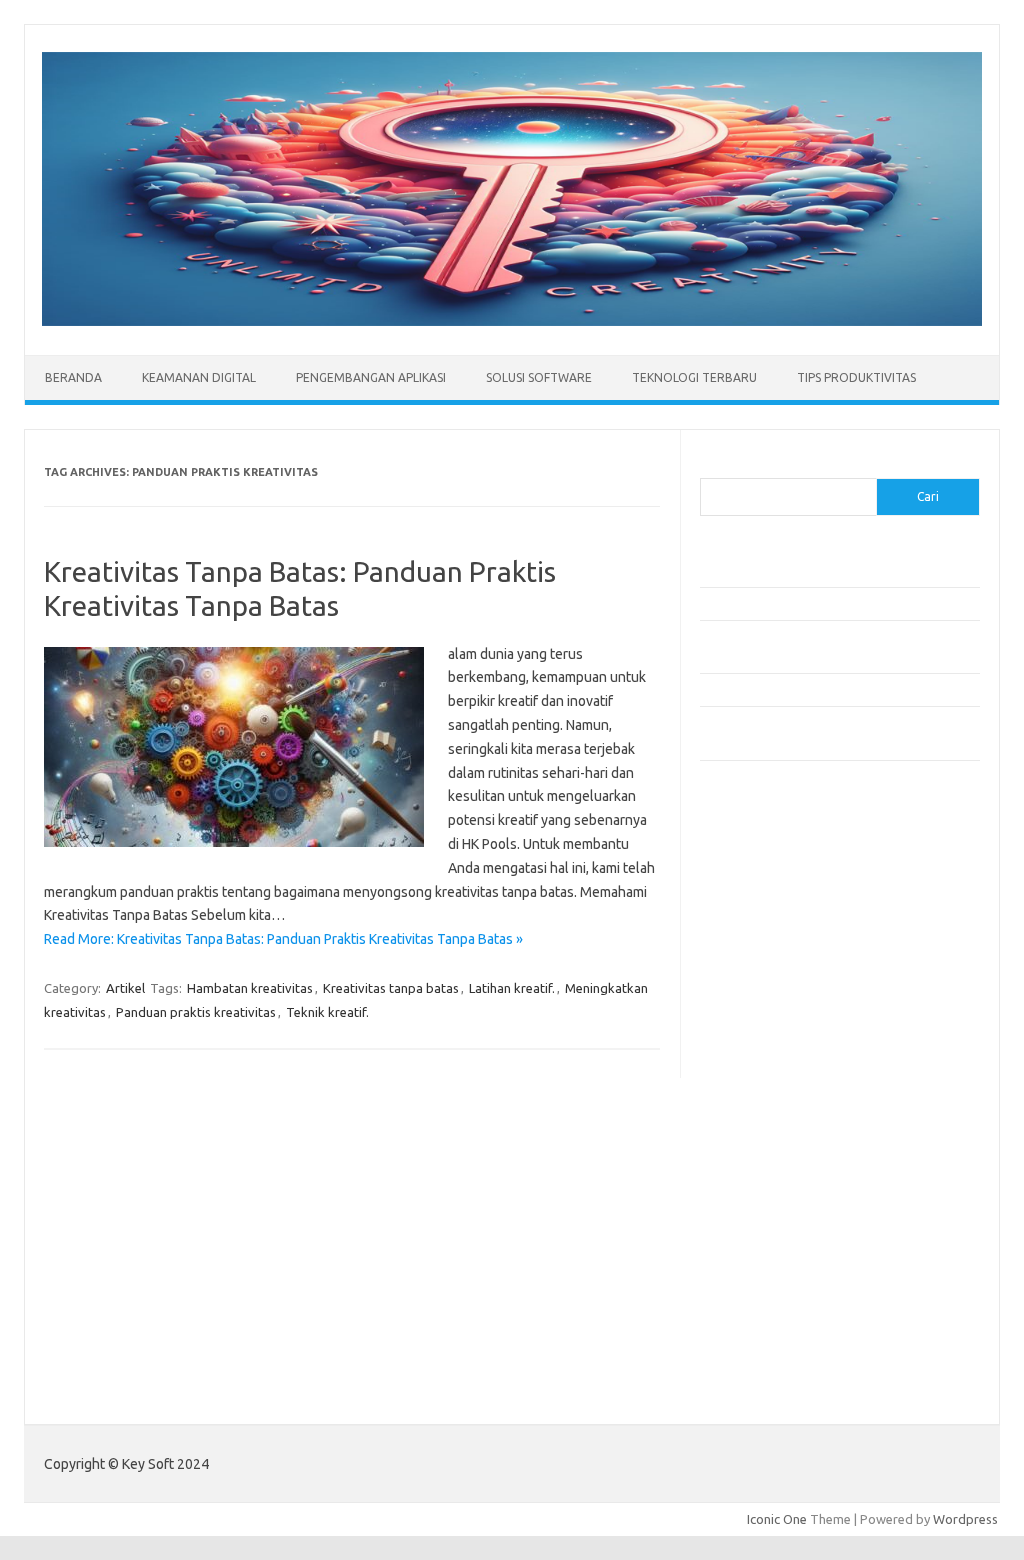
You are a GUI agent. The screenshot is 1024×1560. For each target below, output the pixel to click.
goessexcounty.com (770, 919)
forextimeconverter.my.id (786, 1130)
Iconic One (777, 1519)
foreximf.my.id (753, 1054)
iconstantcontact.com (773, 996)
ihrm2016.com (753, 1246)
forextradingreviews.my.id (789, 1092)
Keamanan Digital (199, 377)
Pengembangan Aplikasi (371, 377)
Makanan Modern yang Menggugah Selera (820, 689)
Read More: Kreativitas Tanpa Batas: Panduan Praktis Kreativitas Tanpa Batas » (283, 939)
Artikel (125, 988)
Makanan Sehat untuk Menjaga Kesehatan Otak (835, 603)
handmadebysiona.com (779, 938)
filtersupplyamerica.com (782, 900)
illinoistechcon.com (766, 1265)
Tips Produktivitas (856, 377)
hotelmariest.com (762, 958)
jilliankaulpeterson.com (778, 1284)
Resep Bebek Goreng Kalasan (784, 571)
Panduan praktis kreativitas (196, 1012)
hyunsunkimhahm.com (775, 1226)
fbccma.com (745, 881)
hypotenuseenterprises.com (795, 977)
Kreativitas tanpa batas (391, 988)
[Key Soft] (512, 321)
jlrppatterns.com (759, 1303)
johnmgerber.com (762, 1322)
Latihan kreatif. (512, 988)
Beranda (73, 377)
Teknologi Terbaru (694, 377)
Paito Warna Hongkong (768, 1370)
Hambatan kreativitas (250, 988)
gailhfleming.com (761, 1188)
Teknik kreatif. (327, 1012)
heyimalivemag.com (769, 1207)
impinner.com (749, 1015)
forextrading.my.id (765, 1111)
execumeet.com (758, 861)
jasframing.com (755, 1034)
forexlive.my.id (754, 1073)
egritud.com (746, 1150)
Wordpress (965, 1519)
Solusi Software (539, 377)
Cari (711, 466)
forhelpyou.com (757, 1169)
